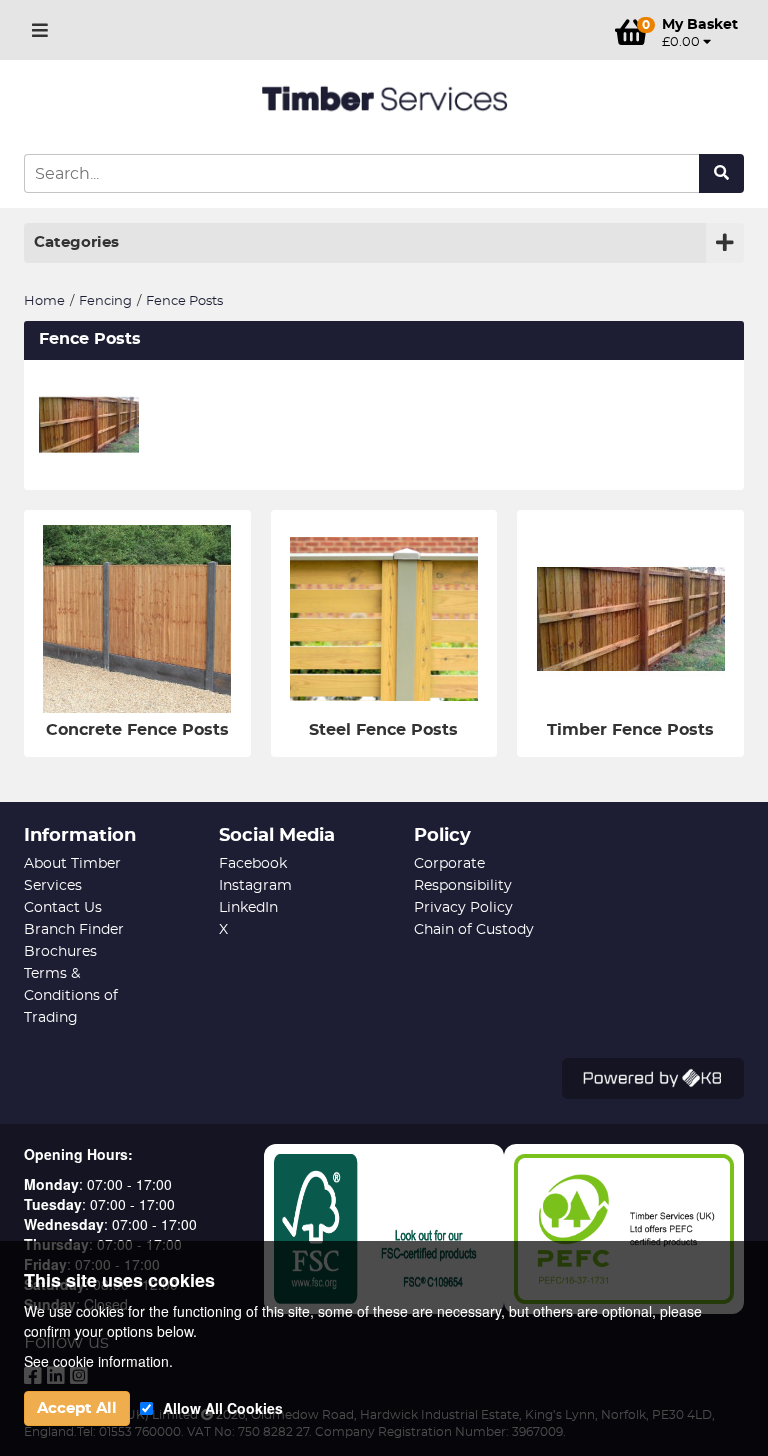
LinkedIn (248, 908)
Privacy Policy (463, 908)
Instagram (255, 886)
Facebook (253, 864)
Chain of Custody (474, 930)
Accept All (77, 1408)
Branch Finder (74, 930)
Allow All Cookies (223, 1408)
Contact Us (63, 908)
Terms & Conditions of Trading (71, 996)
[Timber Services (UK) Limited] (384, 99)
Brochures (60, 952)
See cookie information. (98, 1361)
